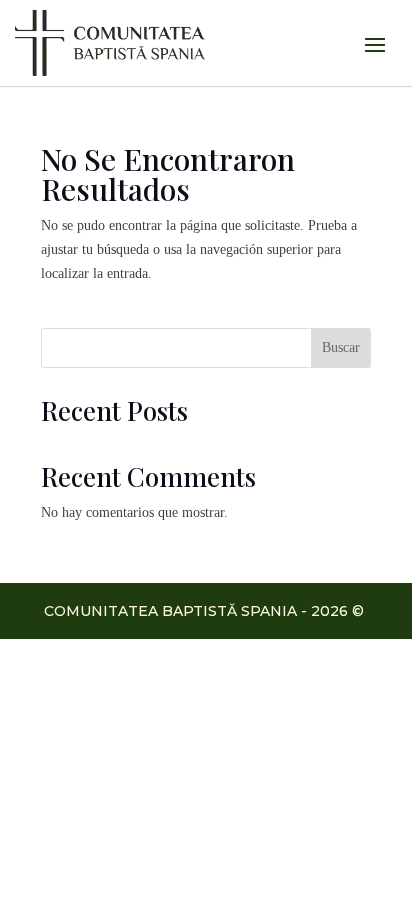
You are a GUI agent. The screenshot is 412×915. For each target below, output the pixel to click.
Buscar (341, 347)
